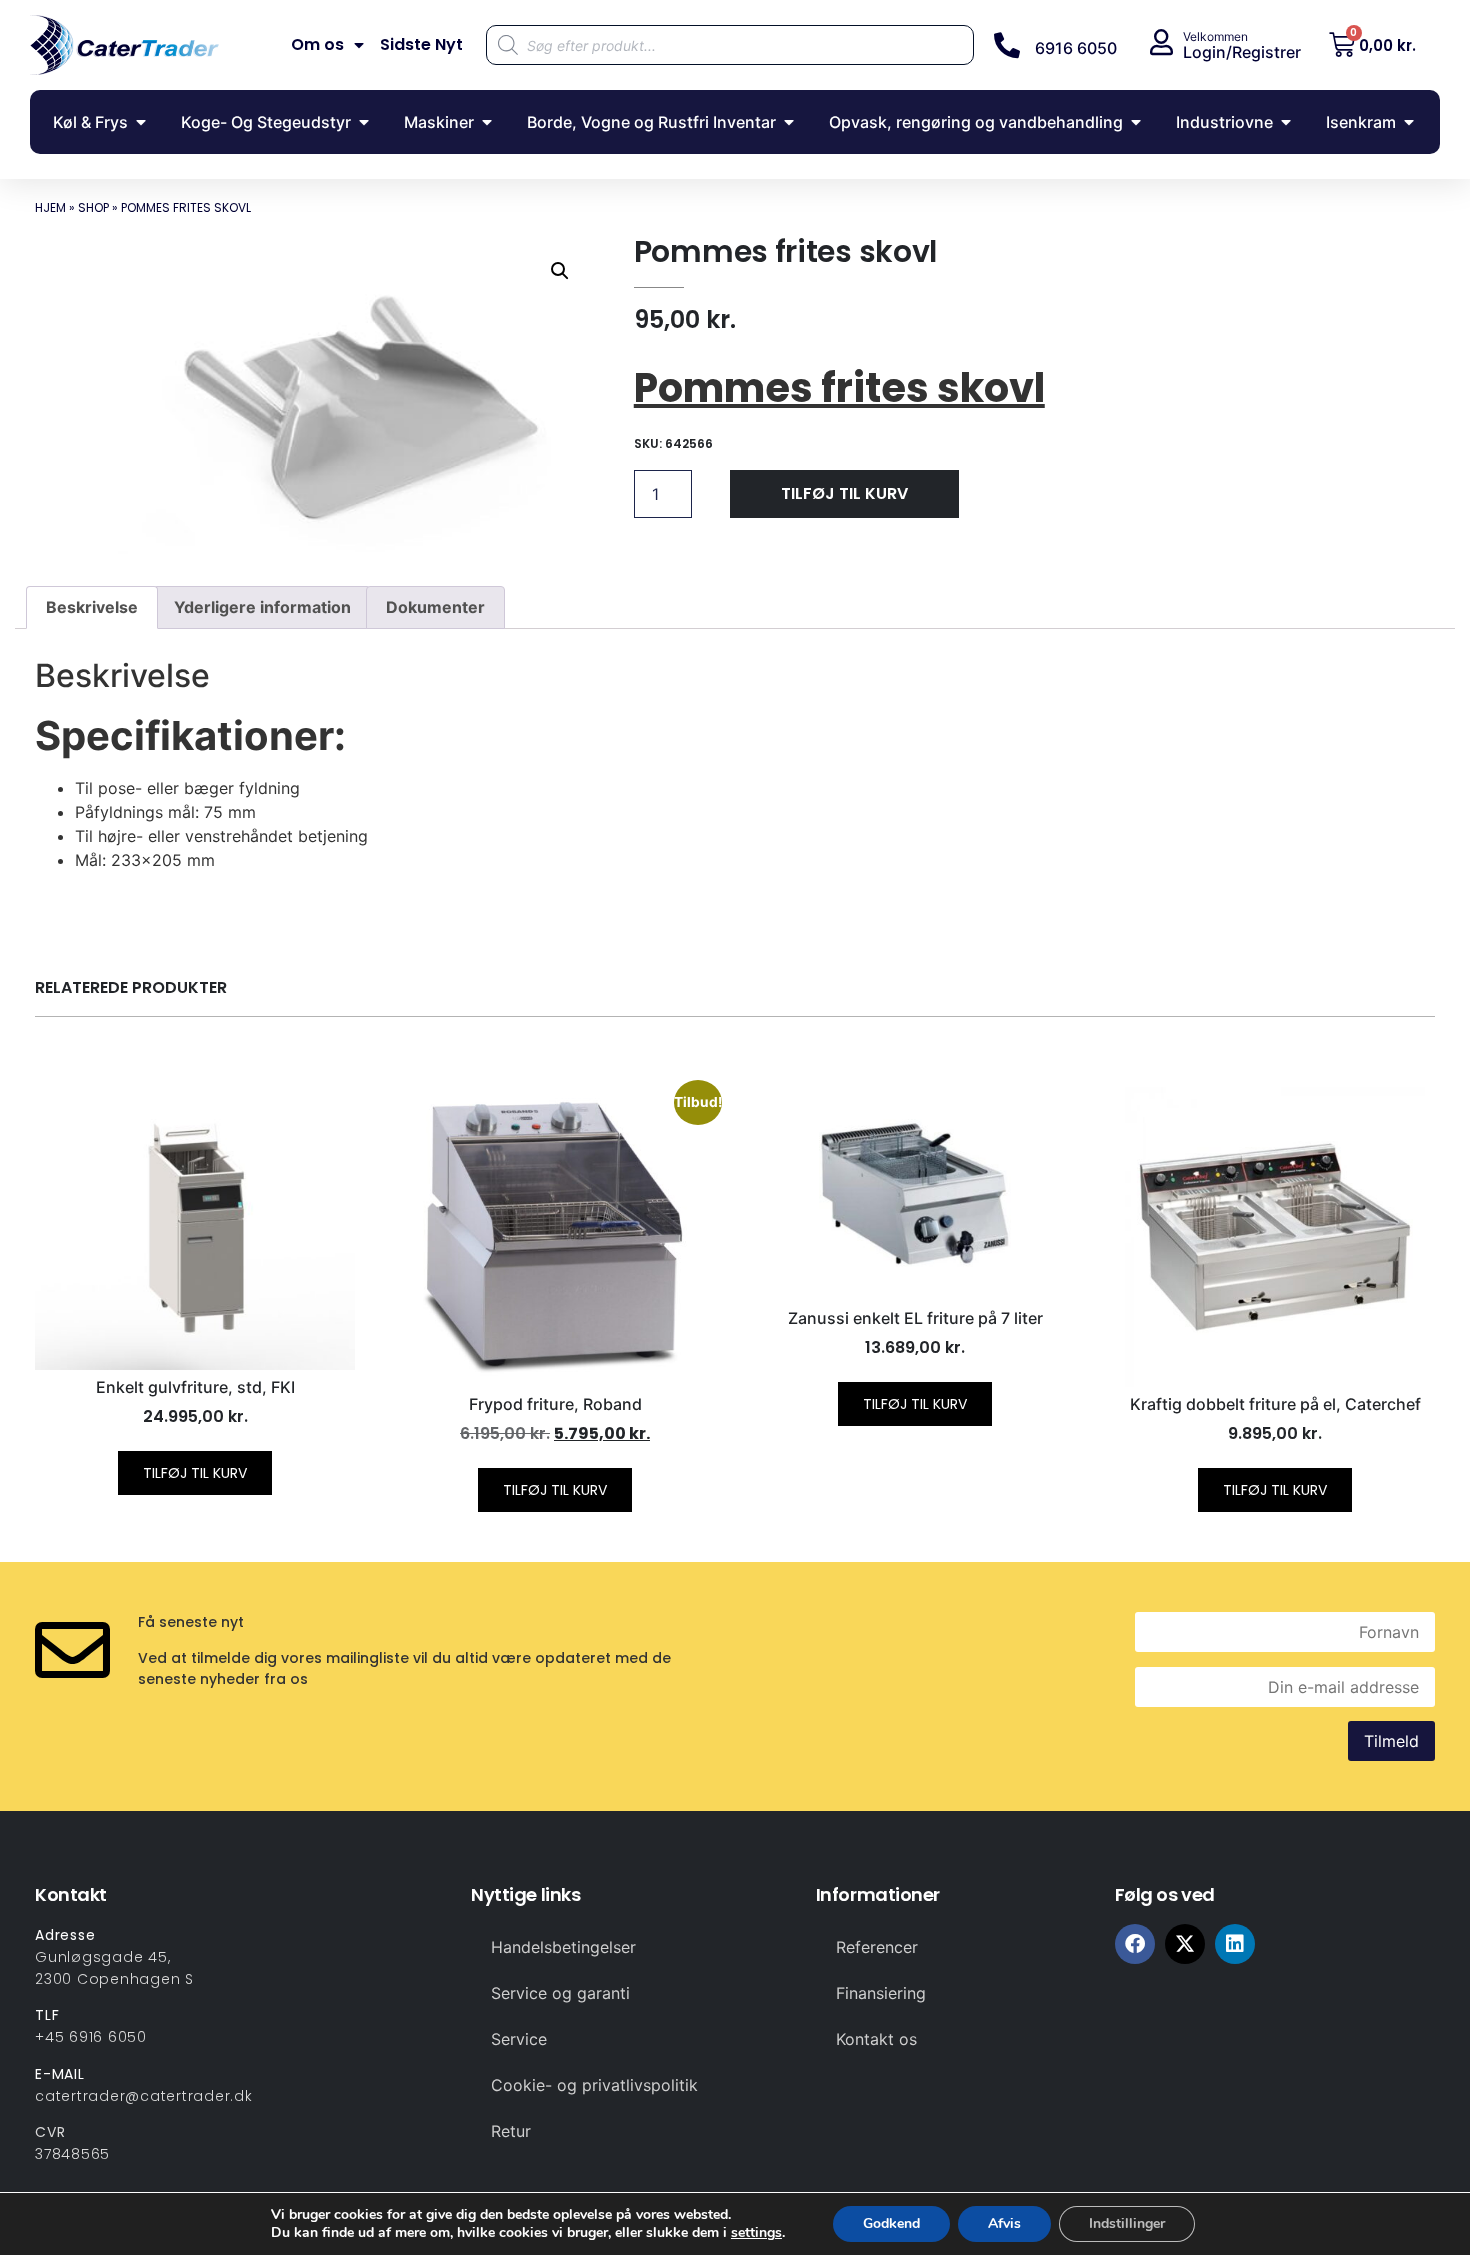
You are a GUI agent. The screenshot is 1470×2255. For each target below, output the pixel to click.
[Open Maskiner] (487, 122)
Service (519, 2039)
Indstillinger (1127, 2223)
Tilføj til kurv (844, 493)
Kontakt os (876, 2039)
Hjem (50, 207)
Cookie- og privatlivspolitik (594, 2085)
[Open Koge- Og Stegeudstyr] (364, 122)
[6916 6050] (1007, 45)
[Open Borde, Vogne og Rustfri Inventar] (789, 122)
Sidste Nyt (421, 45)
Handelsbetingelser (563, 1947)
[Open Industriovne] (1286, 122)
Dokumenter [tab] (435, 607)
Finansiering (881, 1993)
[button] (560, 271)
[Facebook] (1135, 1944)
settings (756, 2233)
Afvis (1004, 2223)
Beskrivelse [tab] (92, 607)
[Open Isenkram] (1409, 122)
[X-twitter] (1185, 1944)
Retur (511, 2131)
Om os (317, 45)
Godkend (891, 2223)
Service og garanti (560, 1993)
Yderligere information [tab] (262, 607)
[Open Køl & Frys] (141, 122)
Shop (93, 207)
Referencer (877, 1947)
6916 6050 (1076, 48)
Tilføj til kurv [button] (195, 1473)
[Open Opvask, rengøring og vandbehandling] (1136, 122)
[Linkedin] (1235, 1944)
